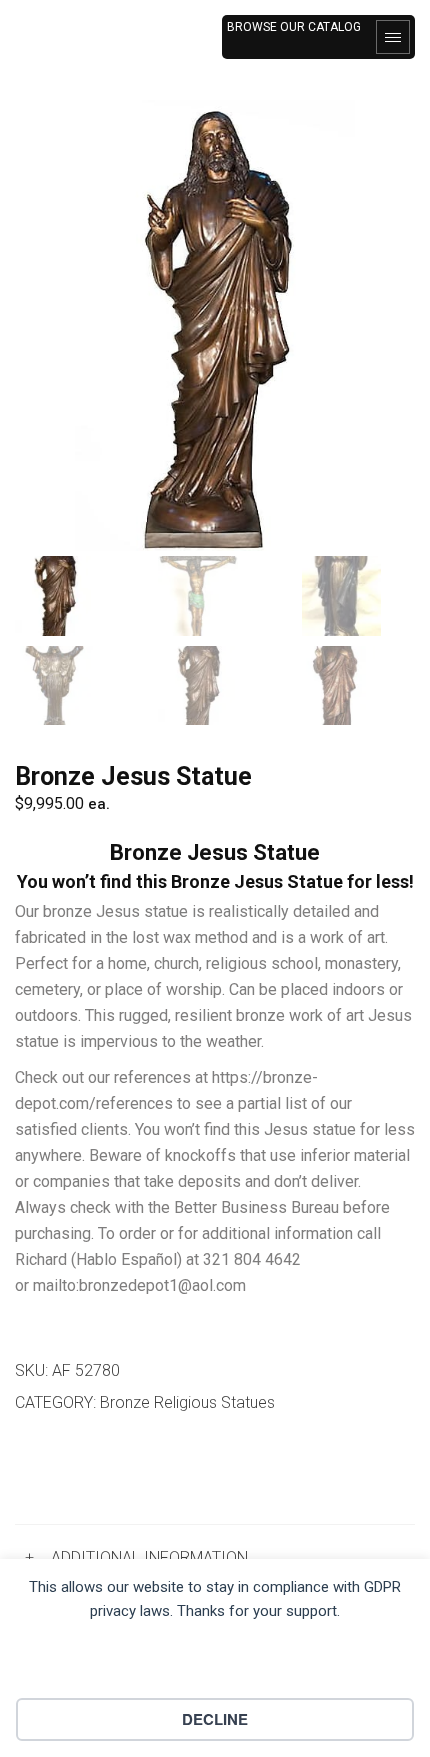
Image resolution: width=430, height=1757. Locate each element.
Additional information (149, 1557)
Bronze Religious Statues (187, 1402)
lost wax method (190, 937)
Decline (215, 1719)
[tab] (215, 1557)
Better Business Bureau (256, 1207)
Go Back (66, 1472)
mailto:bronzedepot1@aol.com (139, 1285)
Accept (215, 1666)
